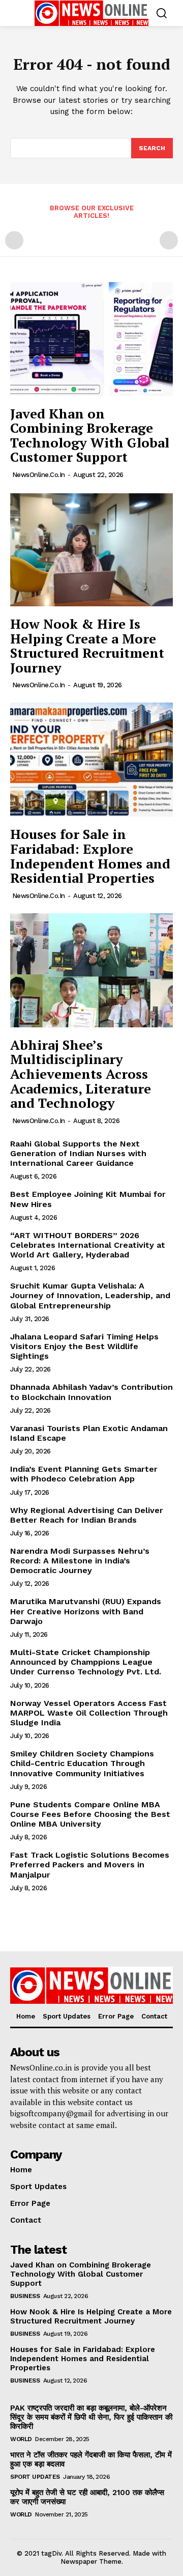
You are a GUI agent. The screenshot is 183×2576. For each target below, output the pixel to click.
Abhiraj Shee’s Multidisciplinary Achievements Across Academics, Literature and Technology (81, 1074)
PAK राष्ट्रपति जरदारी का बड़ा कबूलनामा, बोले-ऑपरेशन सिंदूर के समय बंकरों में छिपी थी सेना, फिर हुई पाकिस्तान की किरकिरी (91, 2417)
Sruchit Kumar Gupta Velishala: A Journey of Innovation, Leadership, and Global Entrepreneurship (90, 1295)
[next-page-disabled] (169, 240)
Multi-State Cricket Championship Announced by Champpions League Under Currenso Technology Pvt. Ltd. (86, 1662)
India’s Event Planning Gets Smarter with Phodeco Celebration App (84, 1474)
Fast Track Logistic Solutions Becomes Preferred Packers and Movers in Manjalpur (90, 1865)
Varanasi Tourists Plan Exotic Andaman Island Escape (89, 1433)
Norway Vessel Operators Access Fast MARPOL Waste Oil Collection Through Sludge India (89, 1713)
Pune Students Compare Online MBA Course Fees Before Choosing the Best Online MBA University (90, 1814)
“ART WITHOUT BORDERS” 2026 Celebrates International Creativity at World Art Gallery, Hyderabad (88, 1245)
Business (25, 2296)
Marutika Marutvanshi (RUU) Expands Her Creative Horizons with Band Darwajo (86, 1611)
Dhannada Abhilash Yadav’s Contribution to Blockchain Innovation (91, 1392)
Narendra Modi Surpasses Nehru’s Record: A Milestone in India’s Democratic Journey (80, 1561)
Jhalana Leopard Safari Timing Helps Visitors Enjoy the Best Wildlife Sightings (84, 1346)
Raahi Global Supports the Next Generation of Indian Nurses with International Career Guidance (78, 1153)
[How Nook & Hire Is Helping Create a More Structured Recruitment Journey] (91, 549)
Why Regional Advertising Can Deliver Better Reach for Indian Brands (87, 1515)
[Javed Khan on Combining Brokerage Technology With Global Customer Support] (91, 339)
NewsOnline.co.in (39, 475)
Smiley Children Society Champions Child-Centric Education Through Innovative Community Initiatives (82, 1763)
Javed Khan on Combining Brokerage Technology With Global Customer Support (90, 435)
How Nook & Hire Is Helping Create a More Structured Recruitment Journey (87, 646)
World (21, 2439)
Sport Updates (35, 2477)
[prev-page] (14, 240)
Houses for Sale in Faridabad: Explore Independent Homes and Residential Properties (90, 856)
